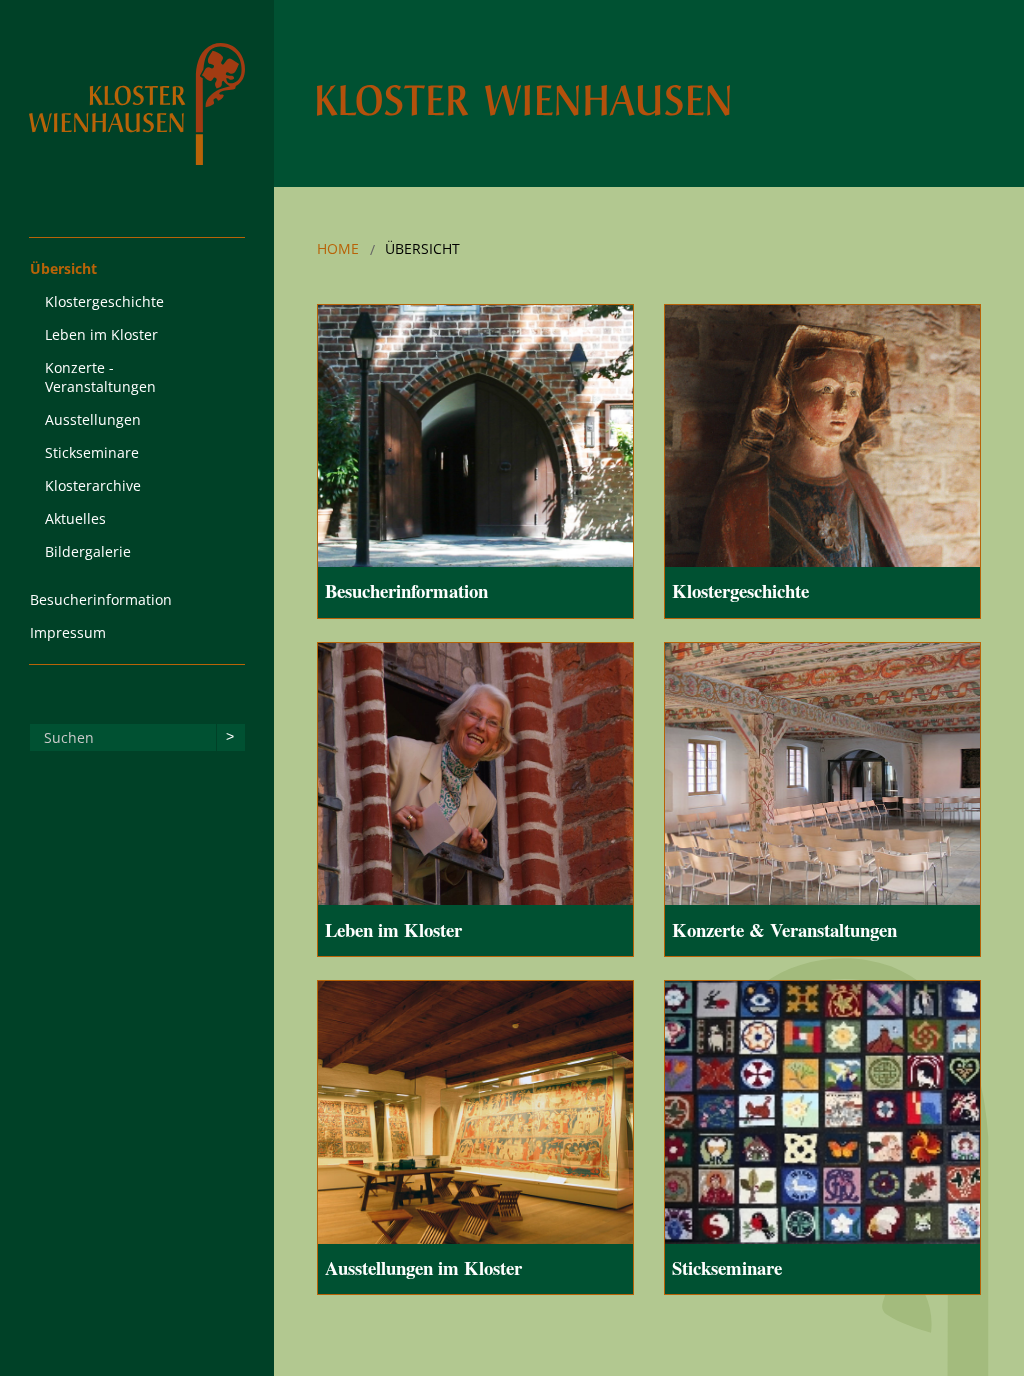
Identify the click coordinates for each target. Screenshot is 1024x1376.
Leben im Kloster (101, 334)
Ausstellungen (93, 419)
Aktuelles (75, 518)
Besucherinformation (101, 599)
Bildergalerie (88, 551)
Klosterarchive (93, 485)
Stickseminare (92, 452)
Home (338, 248)
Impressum (68, 632)
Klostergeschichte (104, 301)
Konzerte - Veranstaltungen (100, 377)
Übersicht (63, 268)
